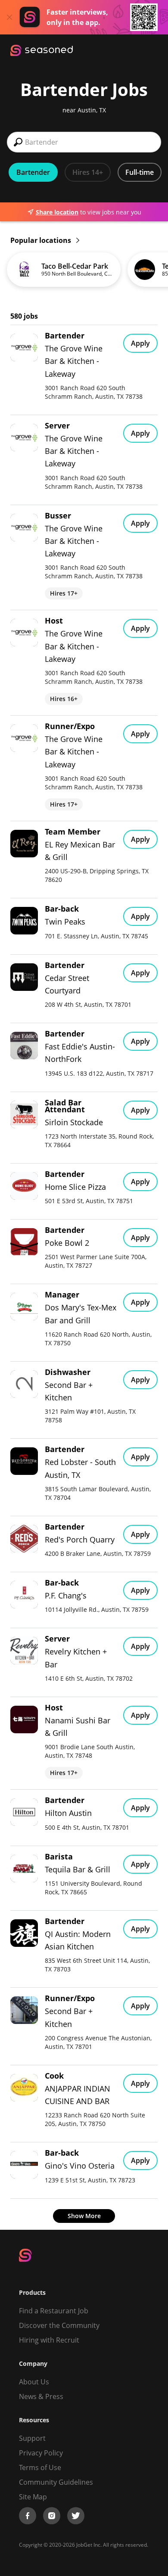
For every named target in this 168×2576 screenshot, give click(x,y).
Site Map (33, 2497)
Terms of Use (40, 2467)
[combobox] (84, 142)
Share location (57, 212)
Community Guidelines (56, 2482)
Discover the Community (59, 2325)
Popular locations (42, 240)
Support (32, 2438)
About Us (34, 2382)
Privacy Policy (41, 2453)
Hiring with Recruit (49, 2340)
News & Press (41, 2396)
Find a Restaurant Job (54, 2311)
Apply (140, 343)
